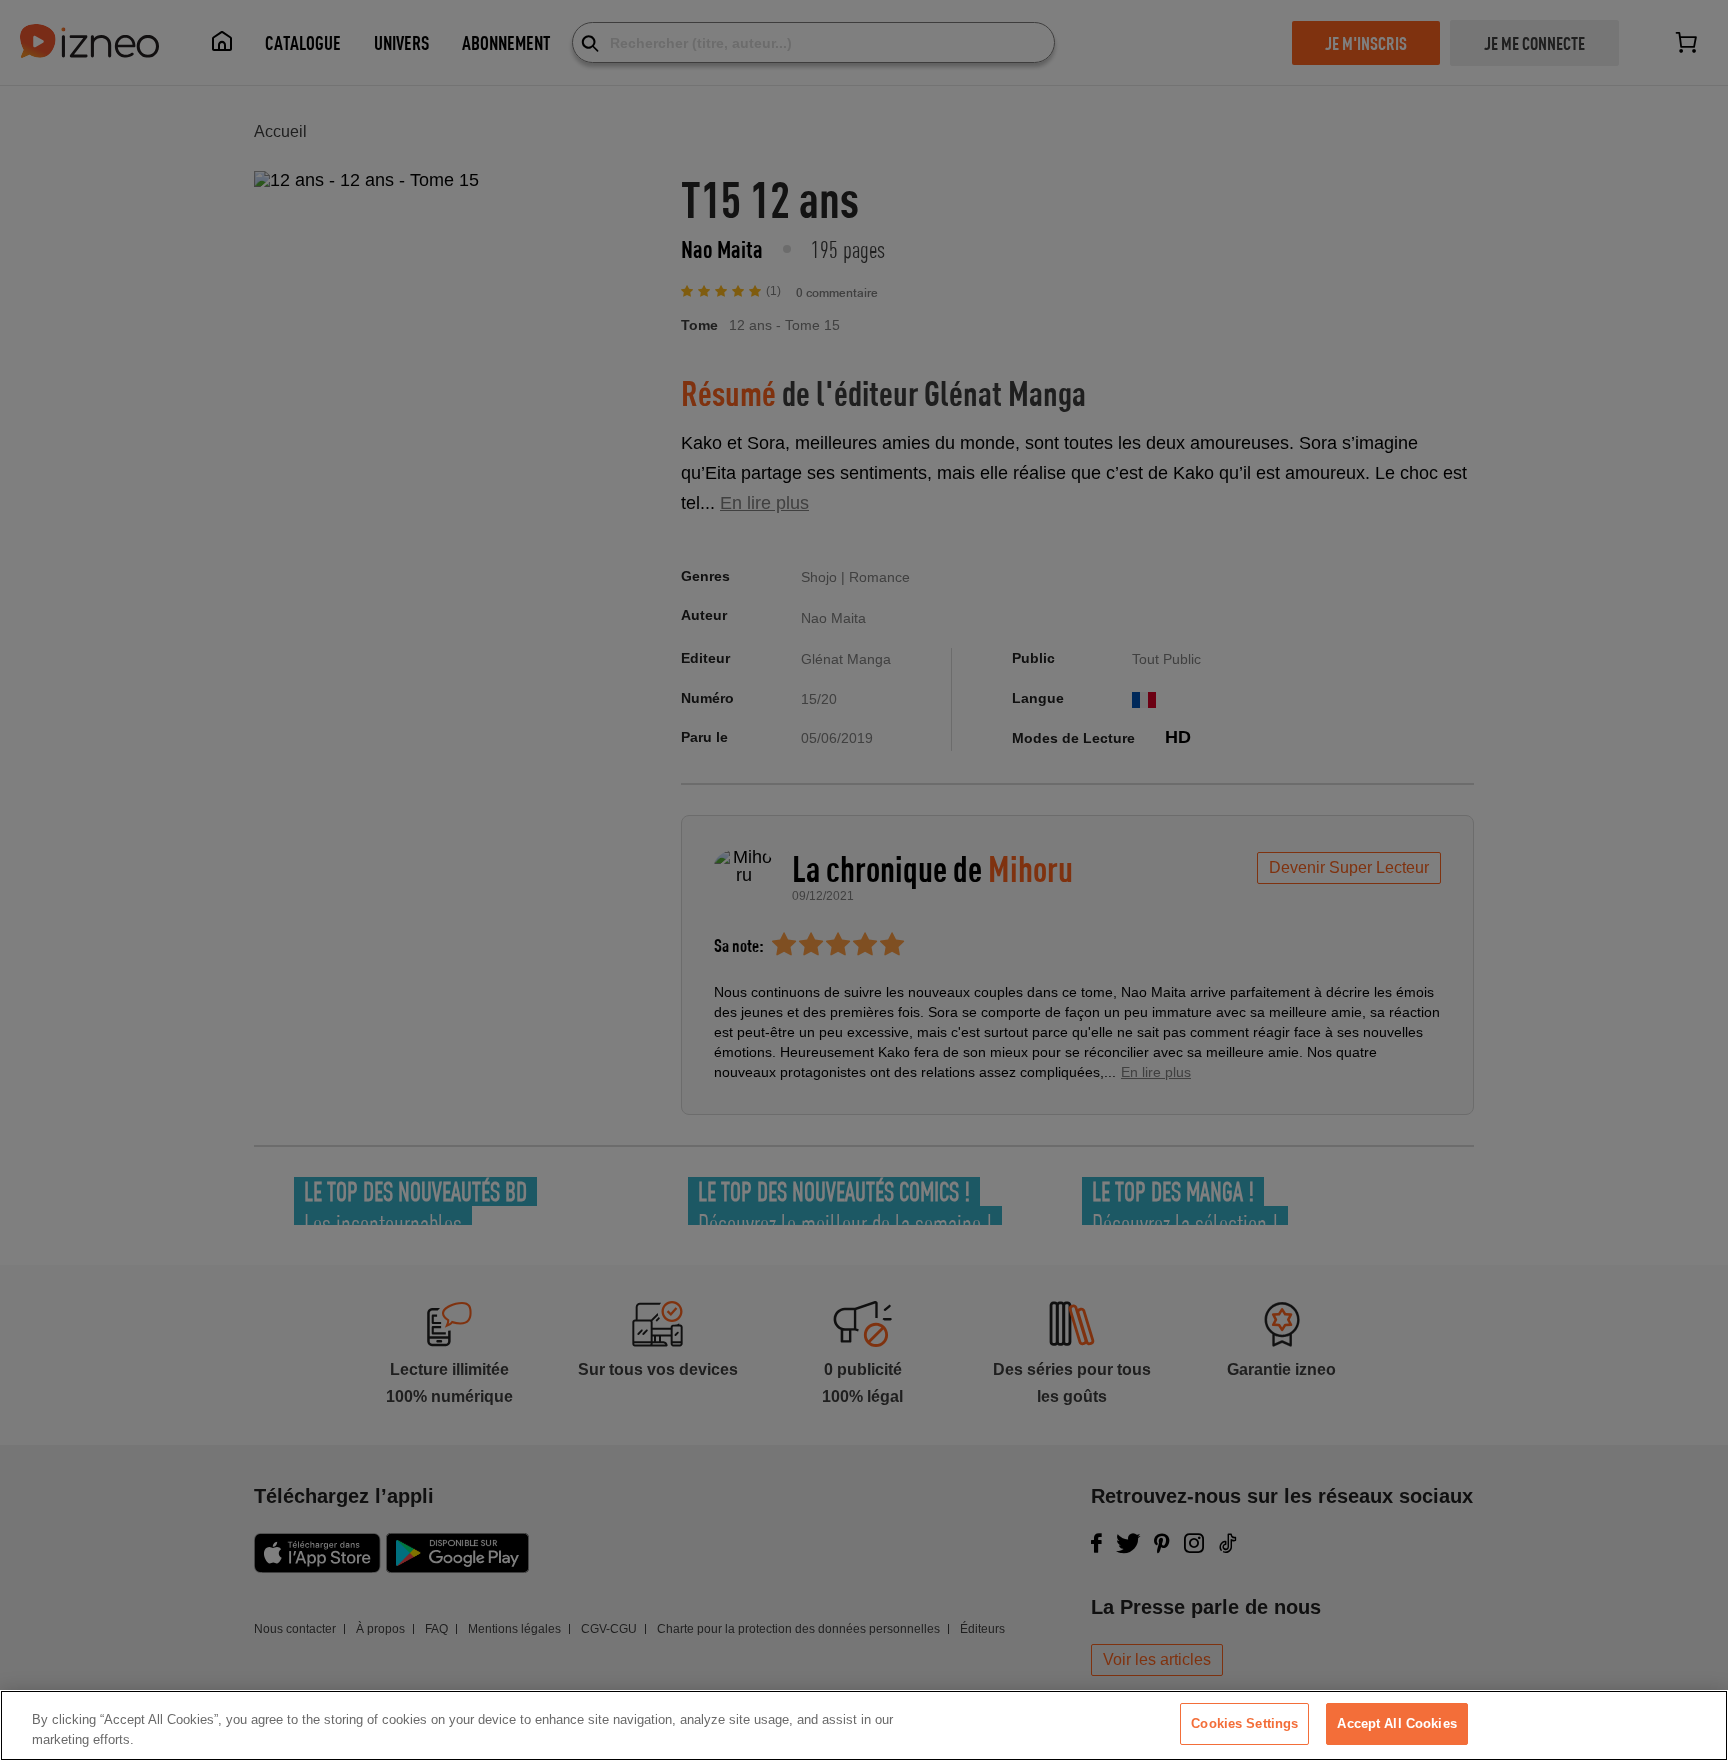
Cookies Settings (1244, 1723)
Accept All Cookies (1396, 1723)
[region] (864, 1725)
